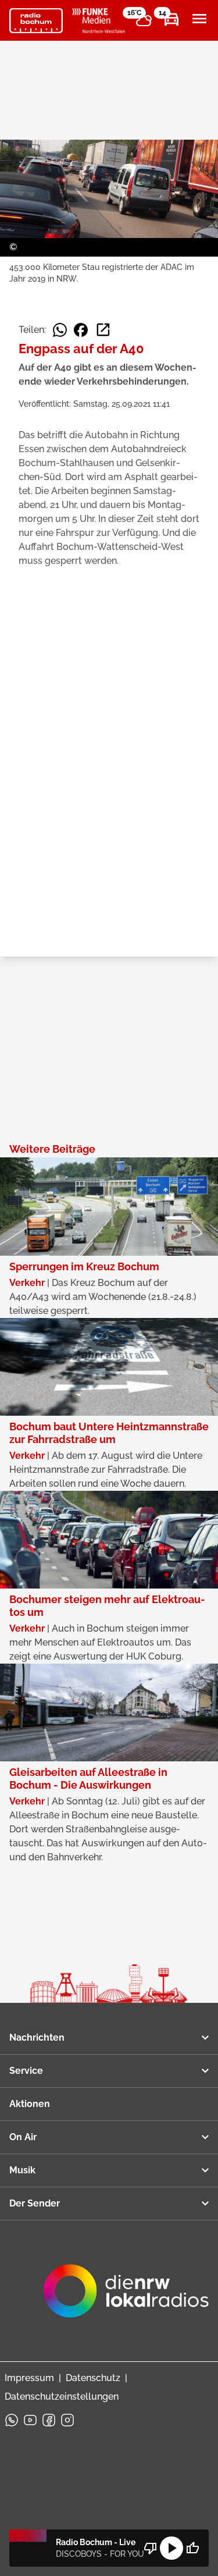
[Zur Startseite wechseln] (36, 21)
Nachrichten (37, 2037)
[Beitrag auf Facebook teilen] (81, 330)
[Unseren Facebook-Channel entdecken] (49, 2420)
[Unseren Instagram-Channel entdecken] (67, 2420)
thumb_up (192, 2548)
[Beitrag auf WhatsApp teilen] (60, 330)
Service (26, 2071)
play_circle (171, 2548)
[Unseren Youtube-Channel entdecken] (30, 2420)
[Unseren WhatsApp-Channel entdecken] (12, 2420)
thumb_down (151, 2548)
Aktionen (30, 2104)
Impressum (29, 2378)
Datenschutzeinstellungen (62, 2396)
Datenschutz (93, 2378)
